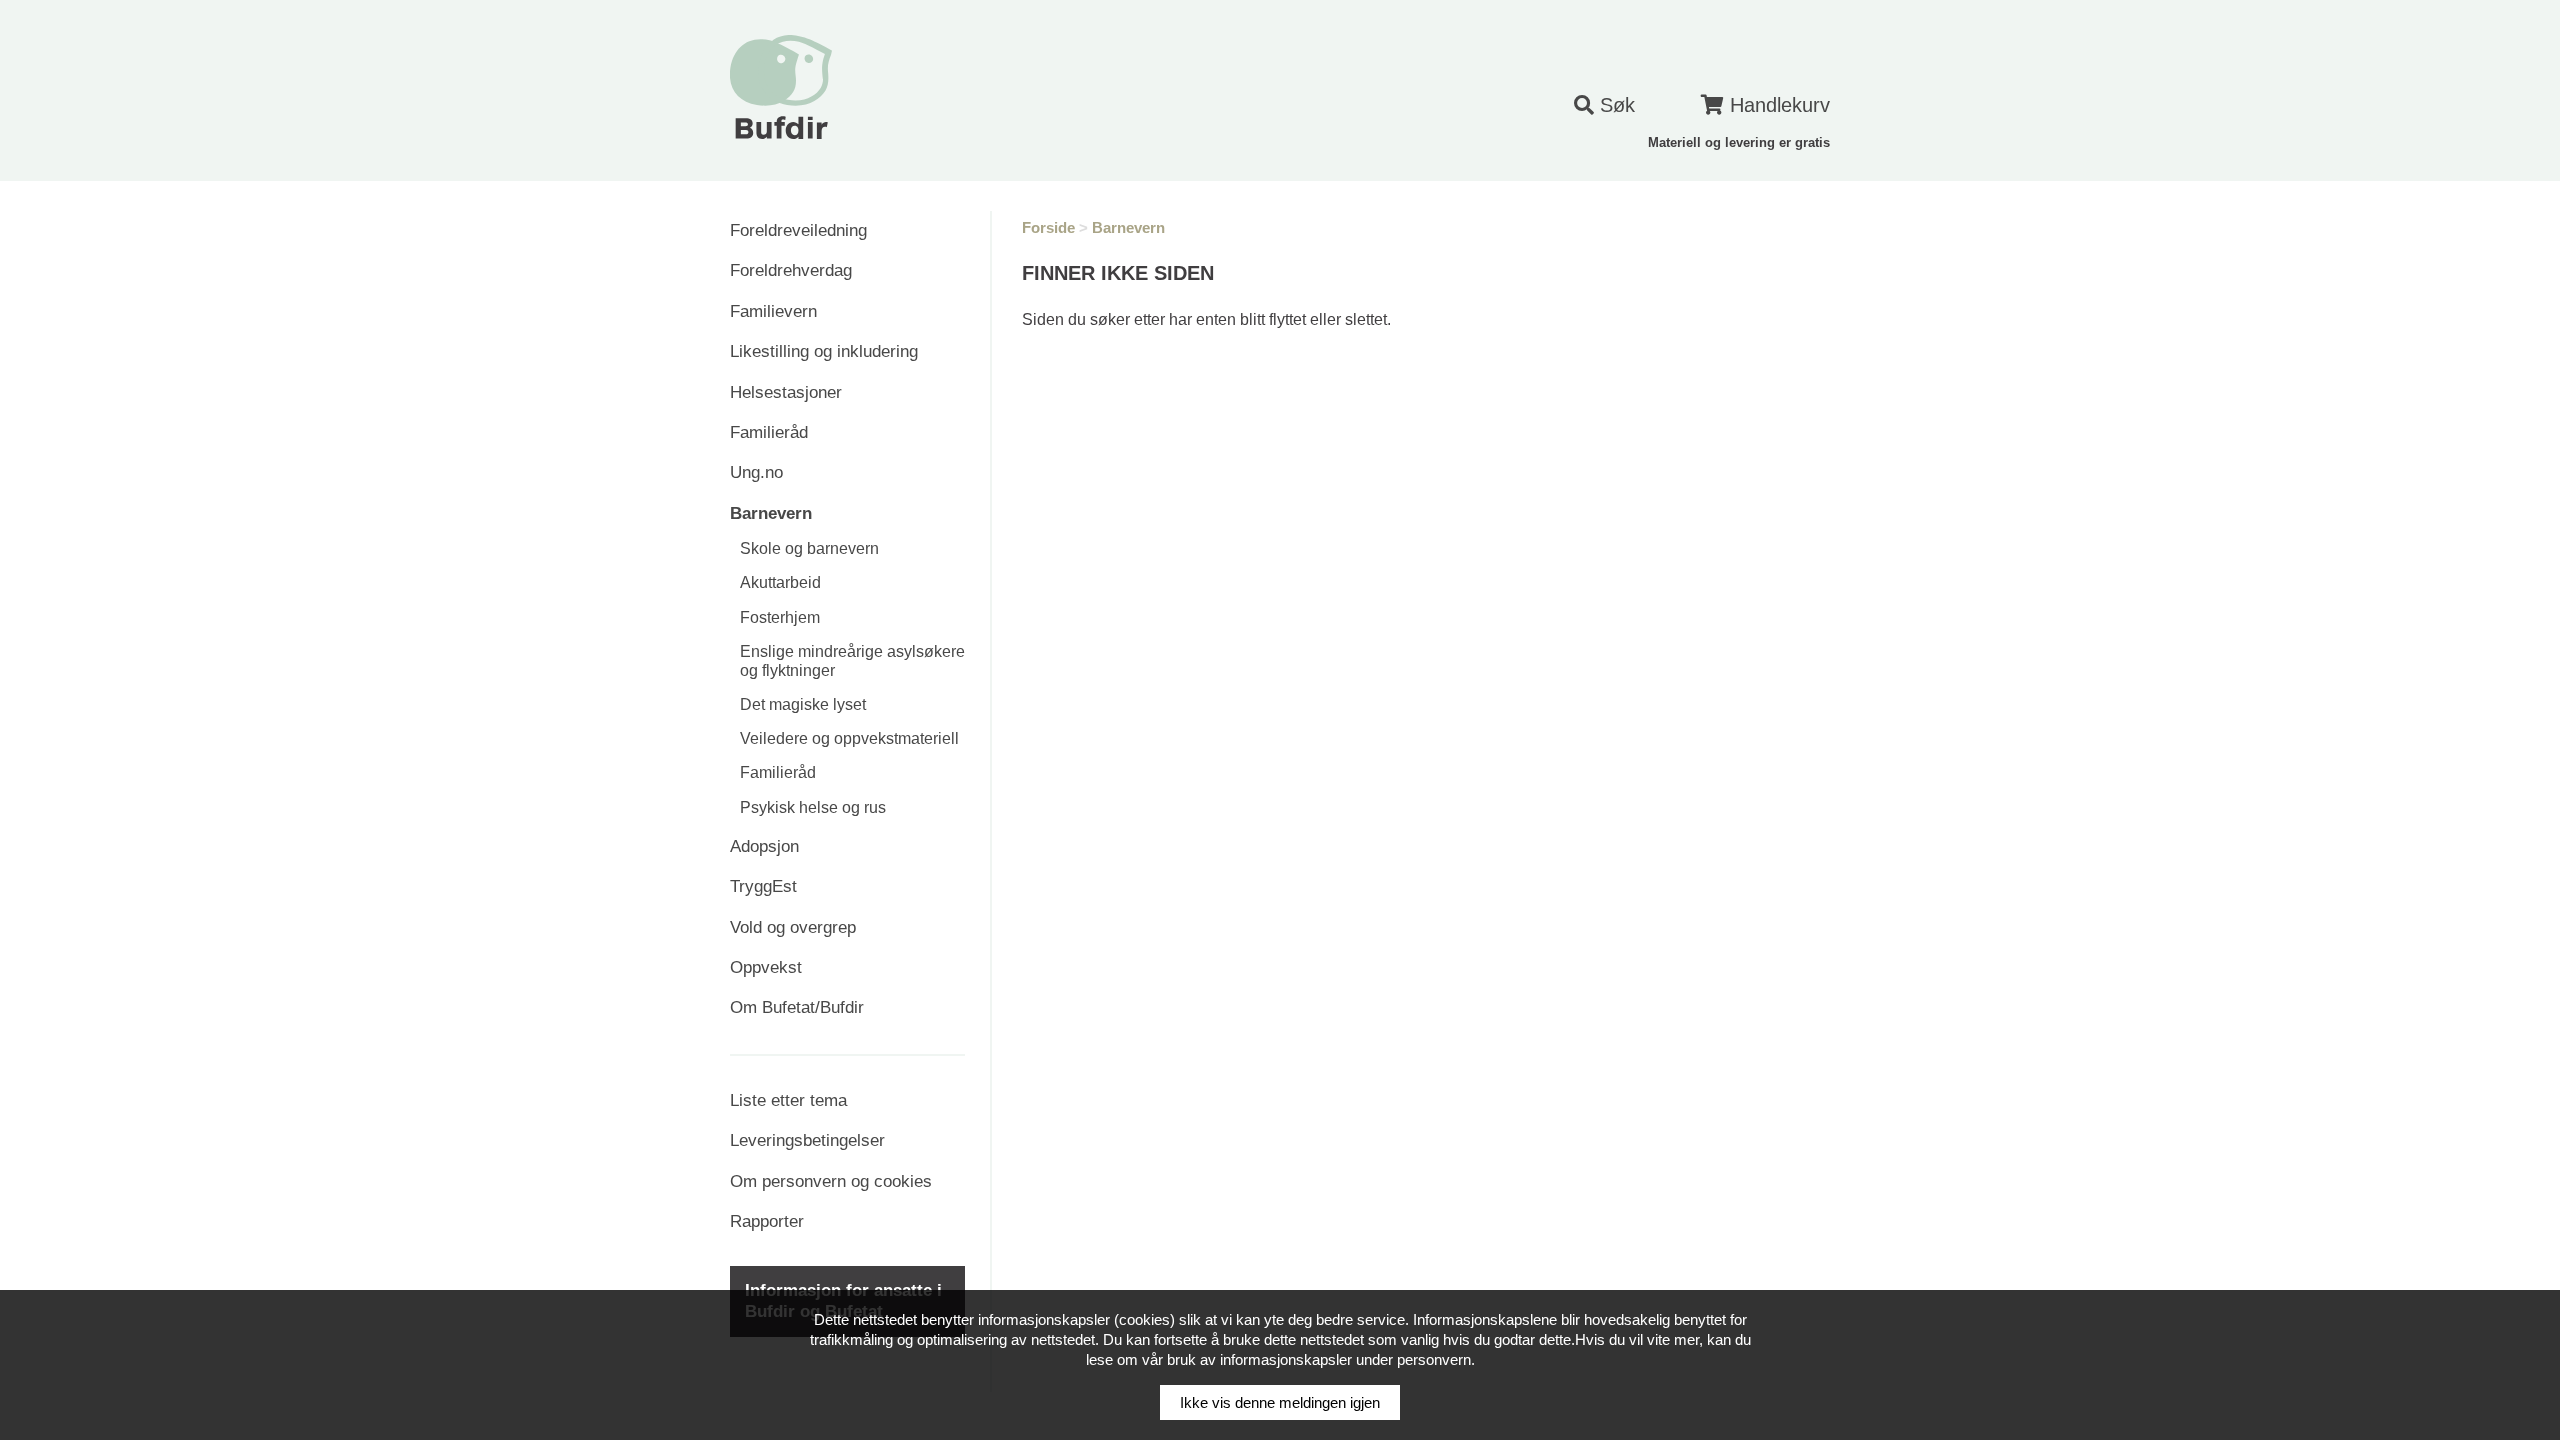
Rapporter (767, 1221)
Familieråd (769, 432)
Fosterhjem (780, 617)
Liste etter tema (788, 1100)
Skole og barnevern (809, 548)
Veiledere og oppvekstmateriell (849, 738)
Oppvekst (766, 967)
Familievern (773, 311)
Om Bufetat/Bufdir (797, 1007)
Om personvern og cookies (831, 1181)
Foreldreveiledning (798, 230)
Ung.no (756, 472)
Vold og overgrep (793, 927)
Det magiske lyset (803, 704)
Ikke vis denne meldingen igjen (1280, 1402)
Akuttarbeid (780, 582)
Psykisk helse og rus (813, 807)
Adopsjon (764, 846)
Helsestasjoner (786, 392)
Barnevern (771, 513)
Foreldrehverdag (791, 270)
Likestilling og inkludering (824, 351)
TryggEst (763, 886)
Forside (1048, 227)
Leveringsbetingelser (807, 1140)
